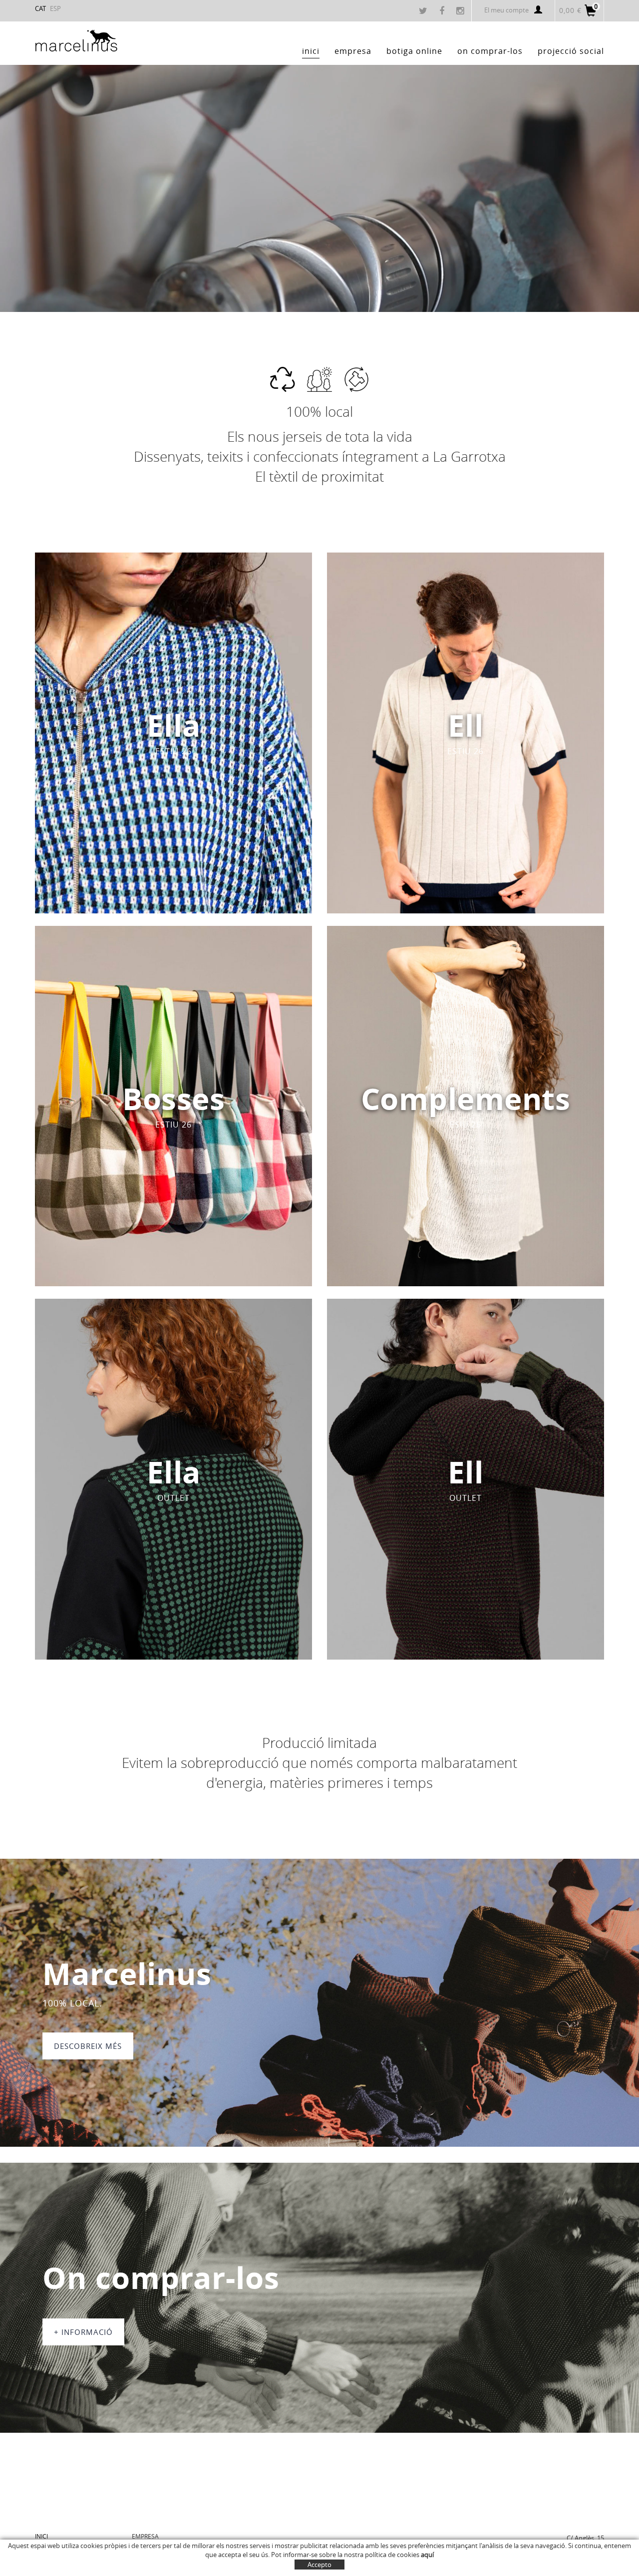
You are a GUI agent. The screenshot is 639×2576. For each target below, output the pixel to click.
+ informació (83, 2332)
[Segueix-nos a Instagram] (461, 11)
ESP (55, 8)
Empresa (145, 2536)
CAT (40, 8)
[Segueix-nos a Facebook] (443, 11)
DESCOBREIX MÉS (88, 2046)
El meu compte (506, 10)
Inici (41, 2536)
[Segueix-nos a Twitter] (424, 11)
